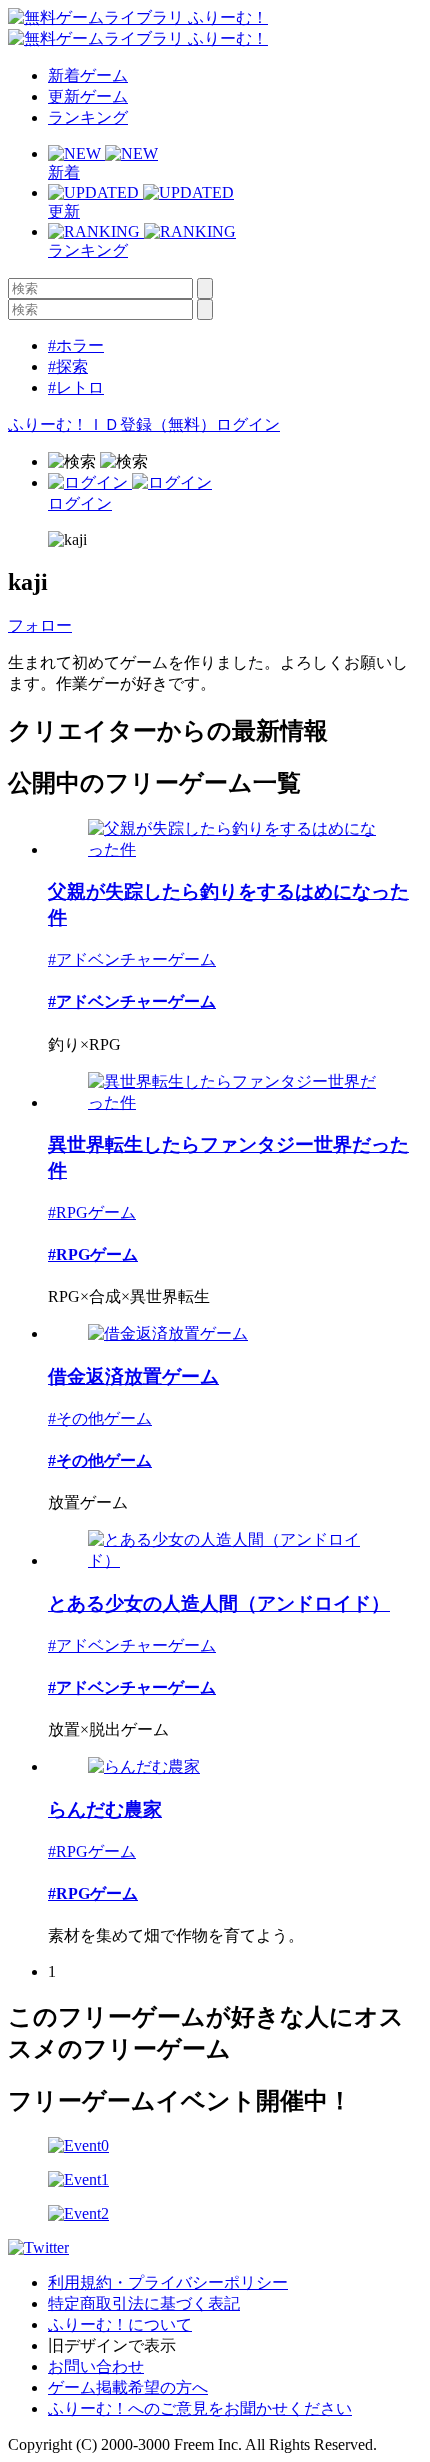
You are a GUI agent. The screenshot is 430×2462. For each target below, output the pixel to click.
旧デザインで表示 (112, 2345)
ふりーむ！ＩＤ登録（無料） (112, 424)
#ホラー (76, 345)
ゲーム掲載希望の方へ (128, 2387)
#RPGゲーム (92, 1212)
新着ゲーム (88, 75)
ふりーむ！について (120, 2324)
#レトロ (76, 387)
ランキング (88, 117)
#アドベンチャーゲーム (132, 959)
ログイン (248, 424)
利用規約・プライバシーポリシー (168, 2282)
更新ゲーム (88, 96)
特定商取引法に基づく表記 (144, 2303)
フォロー (40, 625)
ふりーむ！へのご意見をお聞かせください (200, 2408)
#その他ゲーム (100, 1418)
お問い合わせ (96, 2366)
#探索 (68, 366)
